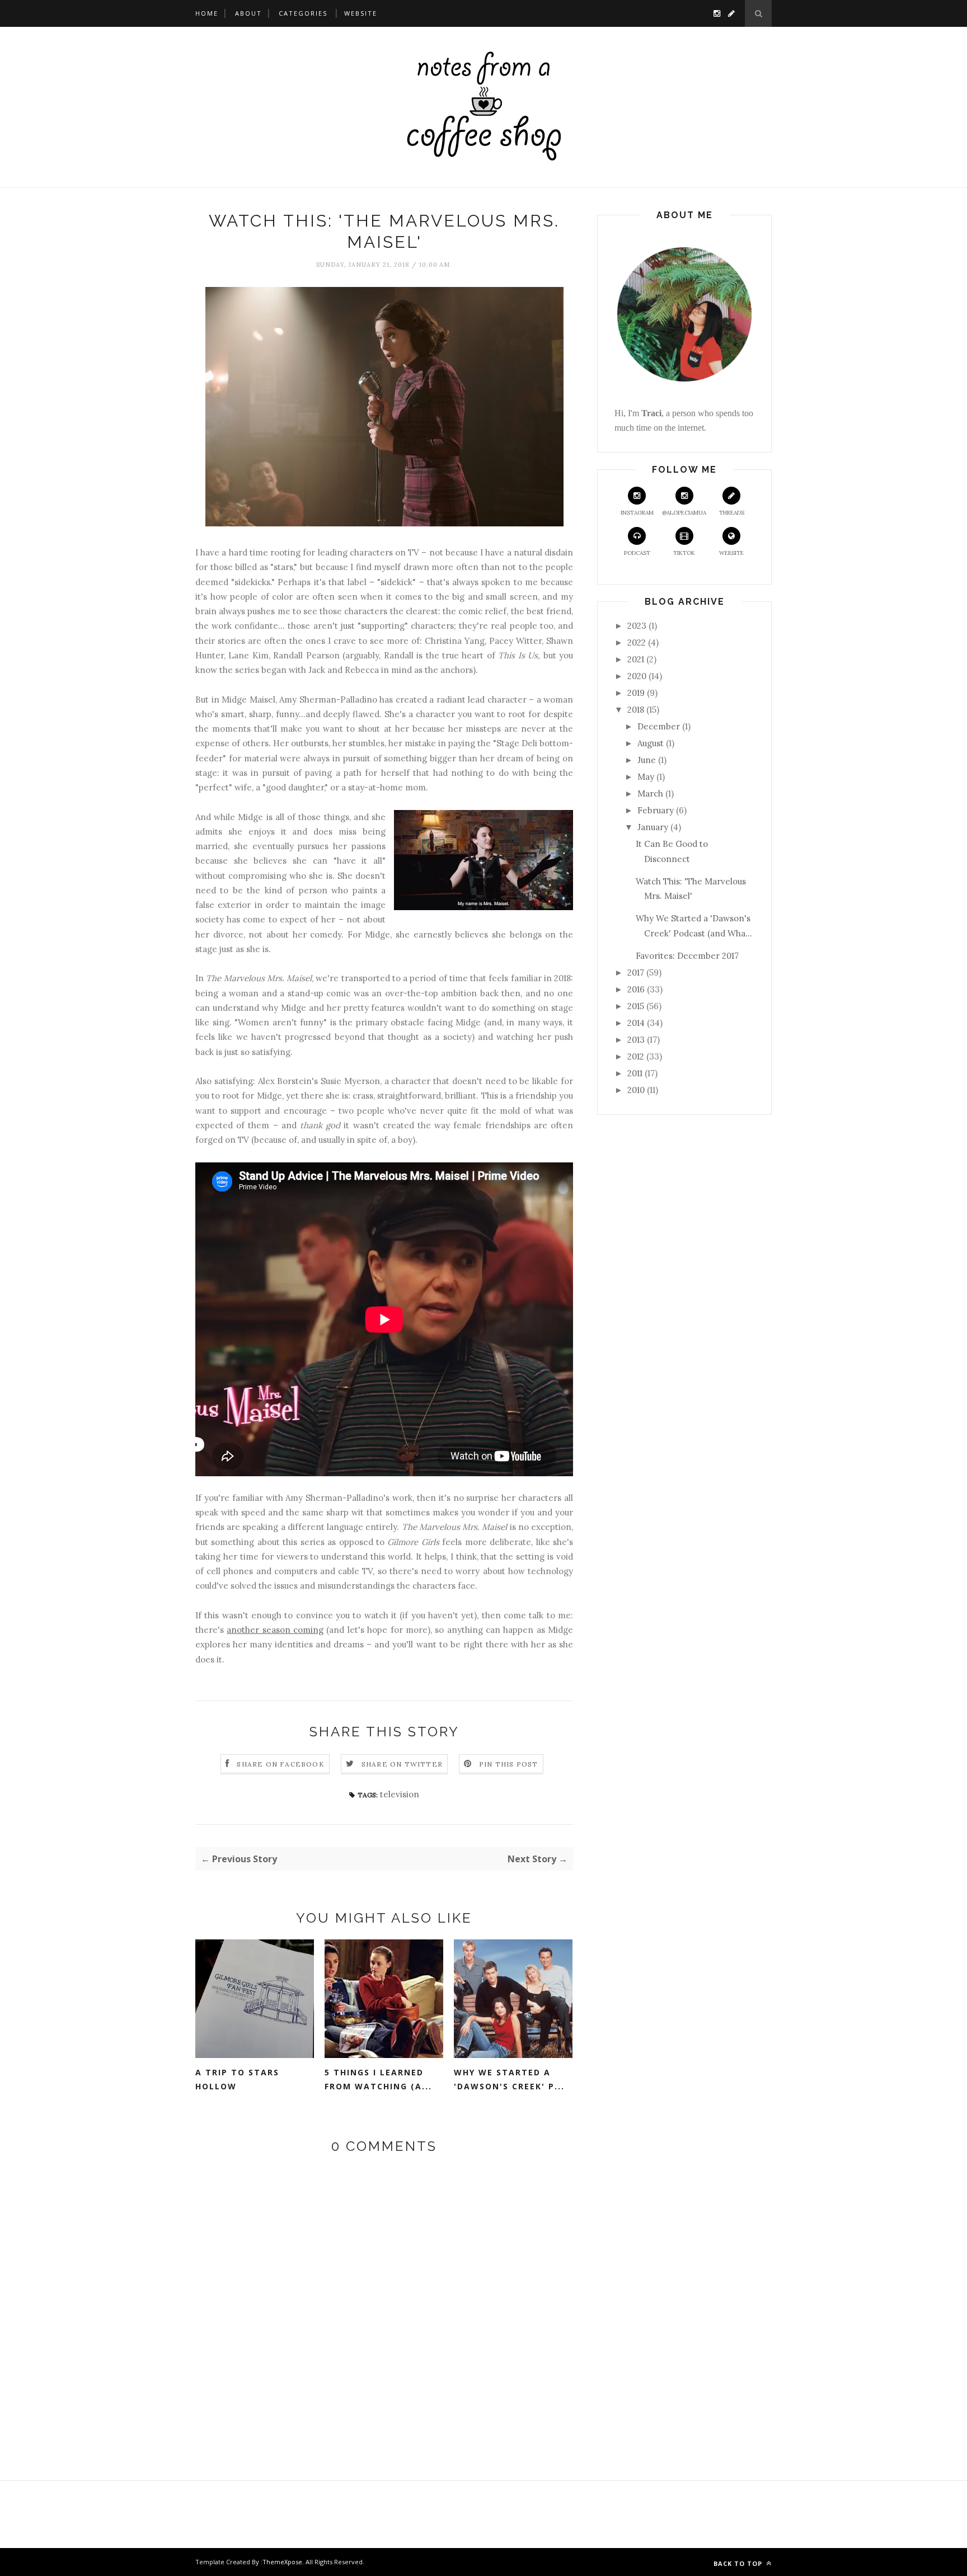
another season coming (275, 1630)
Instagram (637, 513)
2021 (636, 659)
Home (207, 13)
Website (361, 13)
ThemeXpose (282, 2562)
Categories (303, 13)
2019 (636, 693)
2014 (636, 1023)
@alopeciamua (684, 513)
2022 (637, 642)
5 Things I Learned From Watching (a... (378, 2079)
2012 (636, 1056)
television (400, 1794)
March (650, 793)
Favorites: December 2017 (687, 956)
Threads (732, 513)
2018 (636, 710)
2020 (637, 676)
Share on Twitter (402, 1764)
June (647, 760)
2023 (637, 626)
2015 (636, 1006)
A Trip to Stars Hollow (237, 2079)
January (653, 827)
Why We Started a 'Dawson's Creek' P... (509, 2079)
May (646, 777)
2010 (636, 1090)
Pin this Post (509, 1764)
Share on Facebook (280, 1764)
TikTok (684, 553)
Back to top (739, 2563)
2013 (636, 1040)
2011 (635, 1073)
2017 (636, 973)
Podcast (637, 553)
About (248, 13)
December (659, 726)
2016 (636, 989)
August (651, 743)
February (656, 810)
